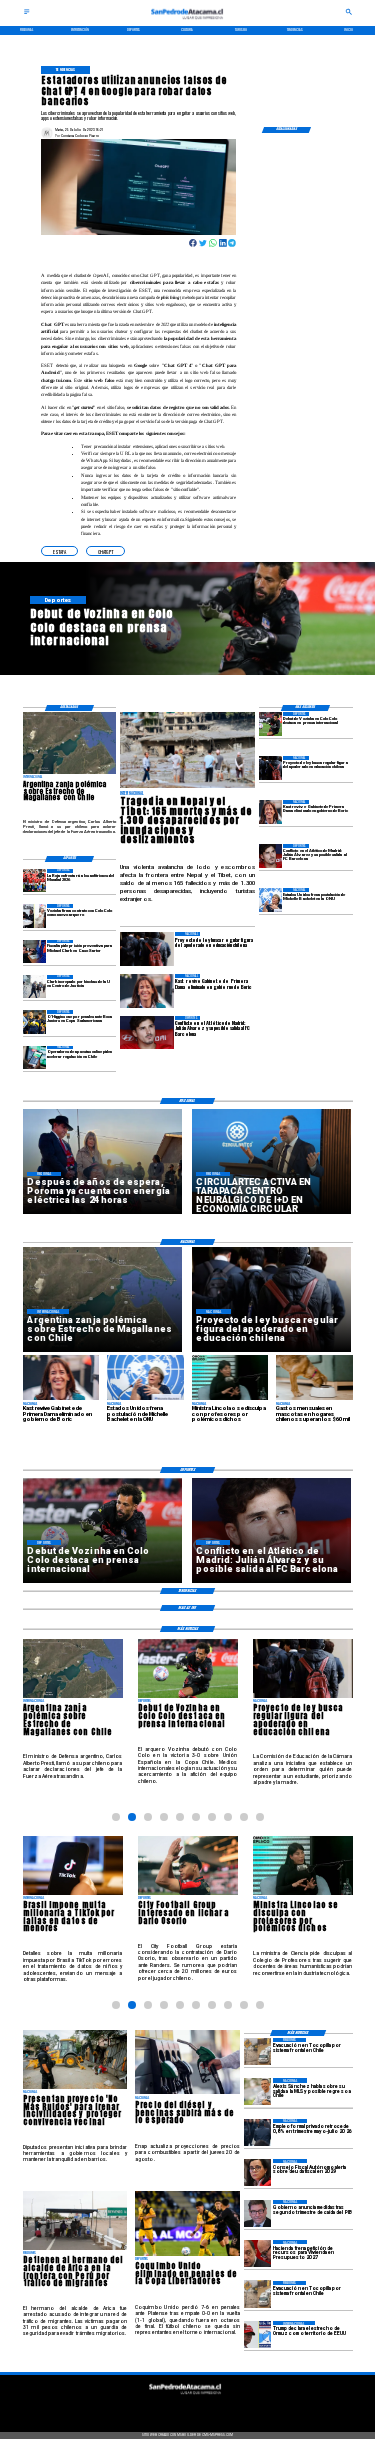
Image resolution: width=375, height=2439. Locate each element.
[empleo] (257, 2132)
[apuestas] (34, 1057)
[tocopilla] (257, 2051)
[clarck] (34, 986)
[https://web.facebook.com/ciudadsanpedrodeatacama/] (150, 2408)
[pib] (257, 2213)
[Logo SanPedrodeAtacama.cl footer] (186, 2397)
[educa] (270, 767)
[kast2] (270, 811)
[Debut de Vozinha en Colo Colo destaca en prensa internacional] (270, 723)
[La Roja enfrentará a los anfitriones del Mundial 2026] (34, 880)
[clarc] (34, 951)
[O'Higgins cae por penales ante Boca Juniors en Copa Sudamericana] (34, 1021)
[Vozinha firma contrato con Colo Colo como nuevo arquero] (34, 915)
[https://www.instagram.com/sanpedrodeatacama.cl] (187, 2408)
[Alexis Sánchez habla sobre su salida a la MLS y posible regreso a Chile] (257, 2091)
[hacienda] (257, 2253)
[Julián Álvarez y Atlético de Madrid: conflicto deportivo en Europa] (270, 855)
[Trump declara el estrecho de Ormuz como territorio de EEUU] (257, 2334)
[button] (59, 551)
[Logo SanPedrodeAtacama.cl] (188, 22)
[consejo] (257, 2172)
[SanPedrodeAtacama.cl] (27, 14)
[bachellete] (270, 899)
